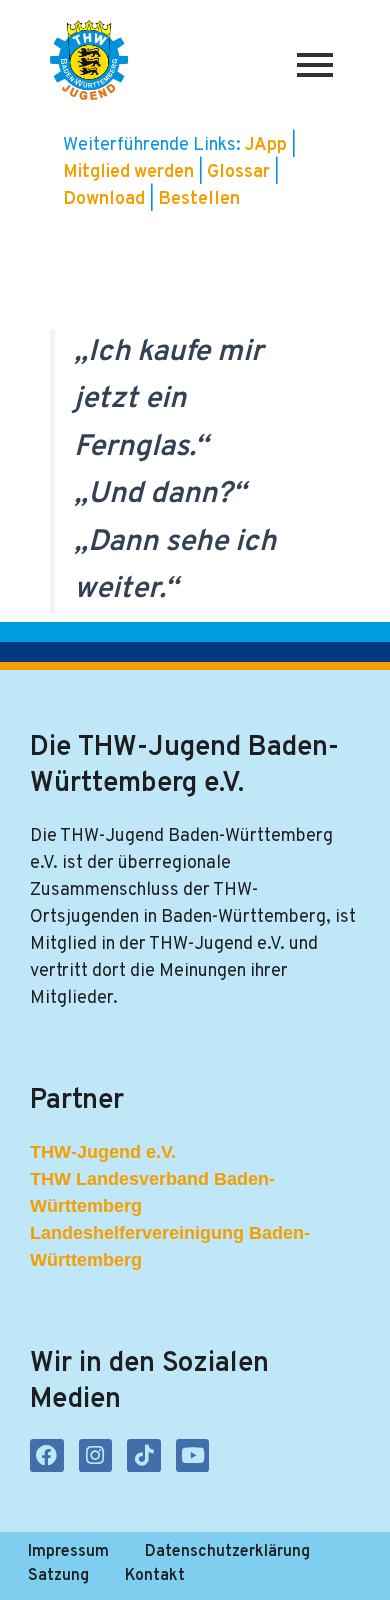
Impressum (68, 1552)
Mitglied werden (128, 172)
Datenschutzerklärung (227, 1552)
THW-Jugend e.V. (103, 1152)
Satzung (58, 1576)
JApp (268, 145)
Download (106, 199)
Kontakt (155, 1576)
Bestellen (199, 199)
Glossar (240, 172)
